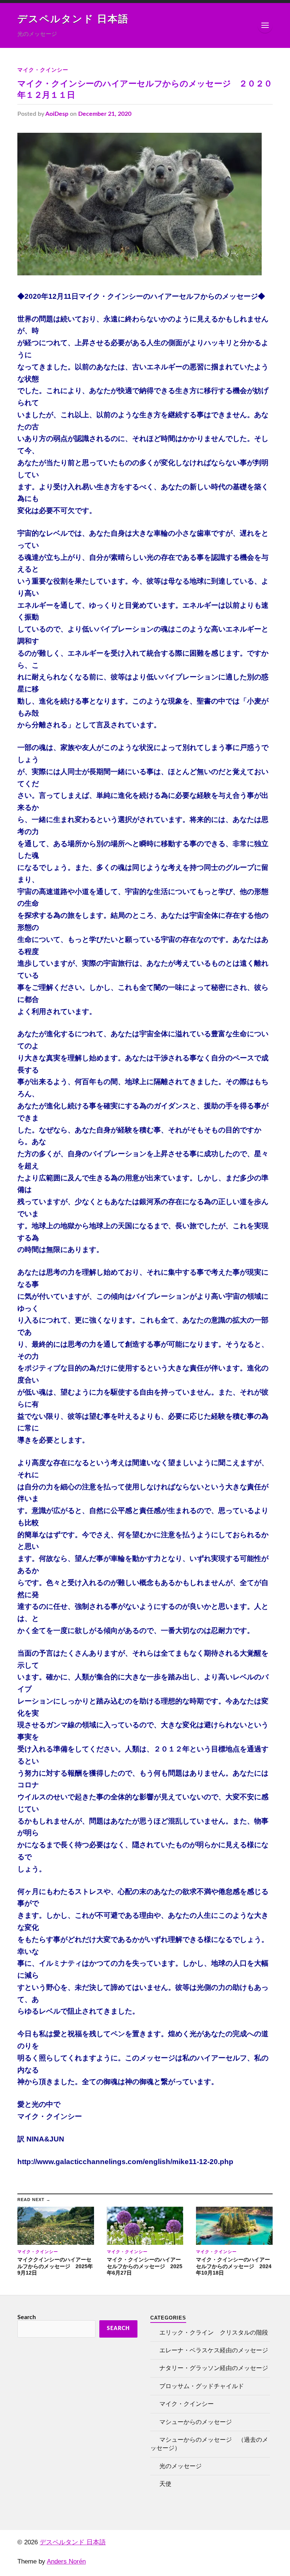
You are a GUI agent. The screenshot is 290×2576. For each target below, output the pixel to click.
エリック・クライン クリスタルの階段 (214, 2333)
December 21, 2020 (105, 114)
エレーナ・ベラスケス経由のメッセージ (214, 2350)
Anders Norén (66, 2561)
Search (27, 2317)
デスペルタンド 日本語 (73, 19)
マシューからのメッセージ (196, 2422)
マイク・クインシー (43, 70)
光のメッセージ (180, 2466)
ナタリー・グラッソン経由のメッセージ (214, 2368)
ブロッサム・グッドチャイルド (202, 2386)
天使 (165, 2484)
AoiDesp (57, 114)
